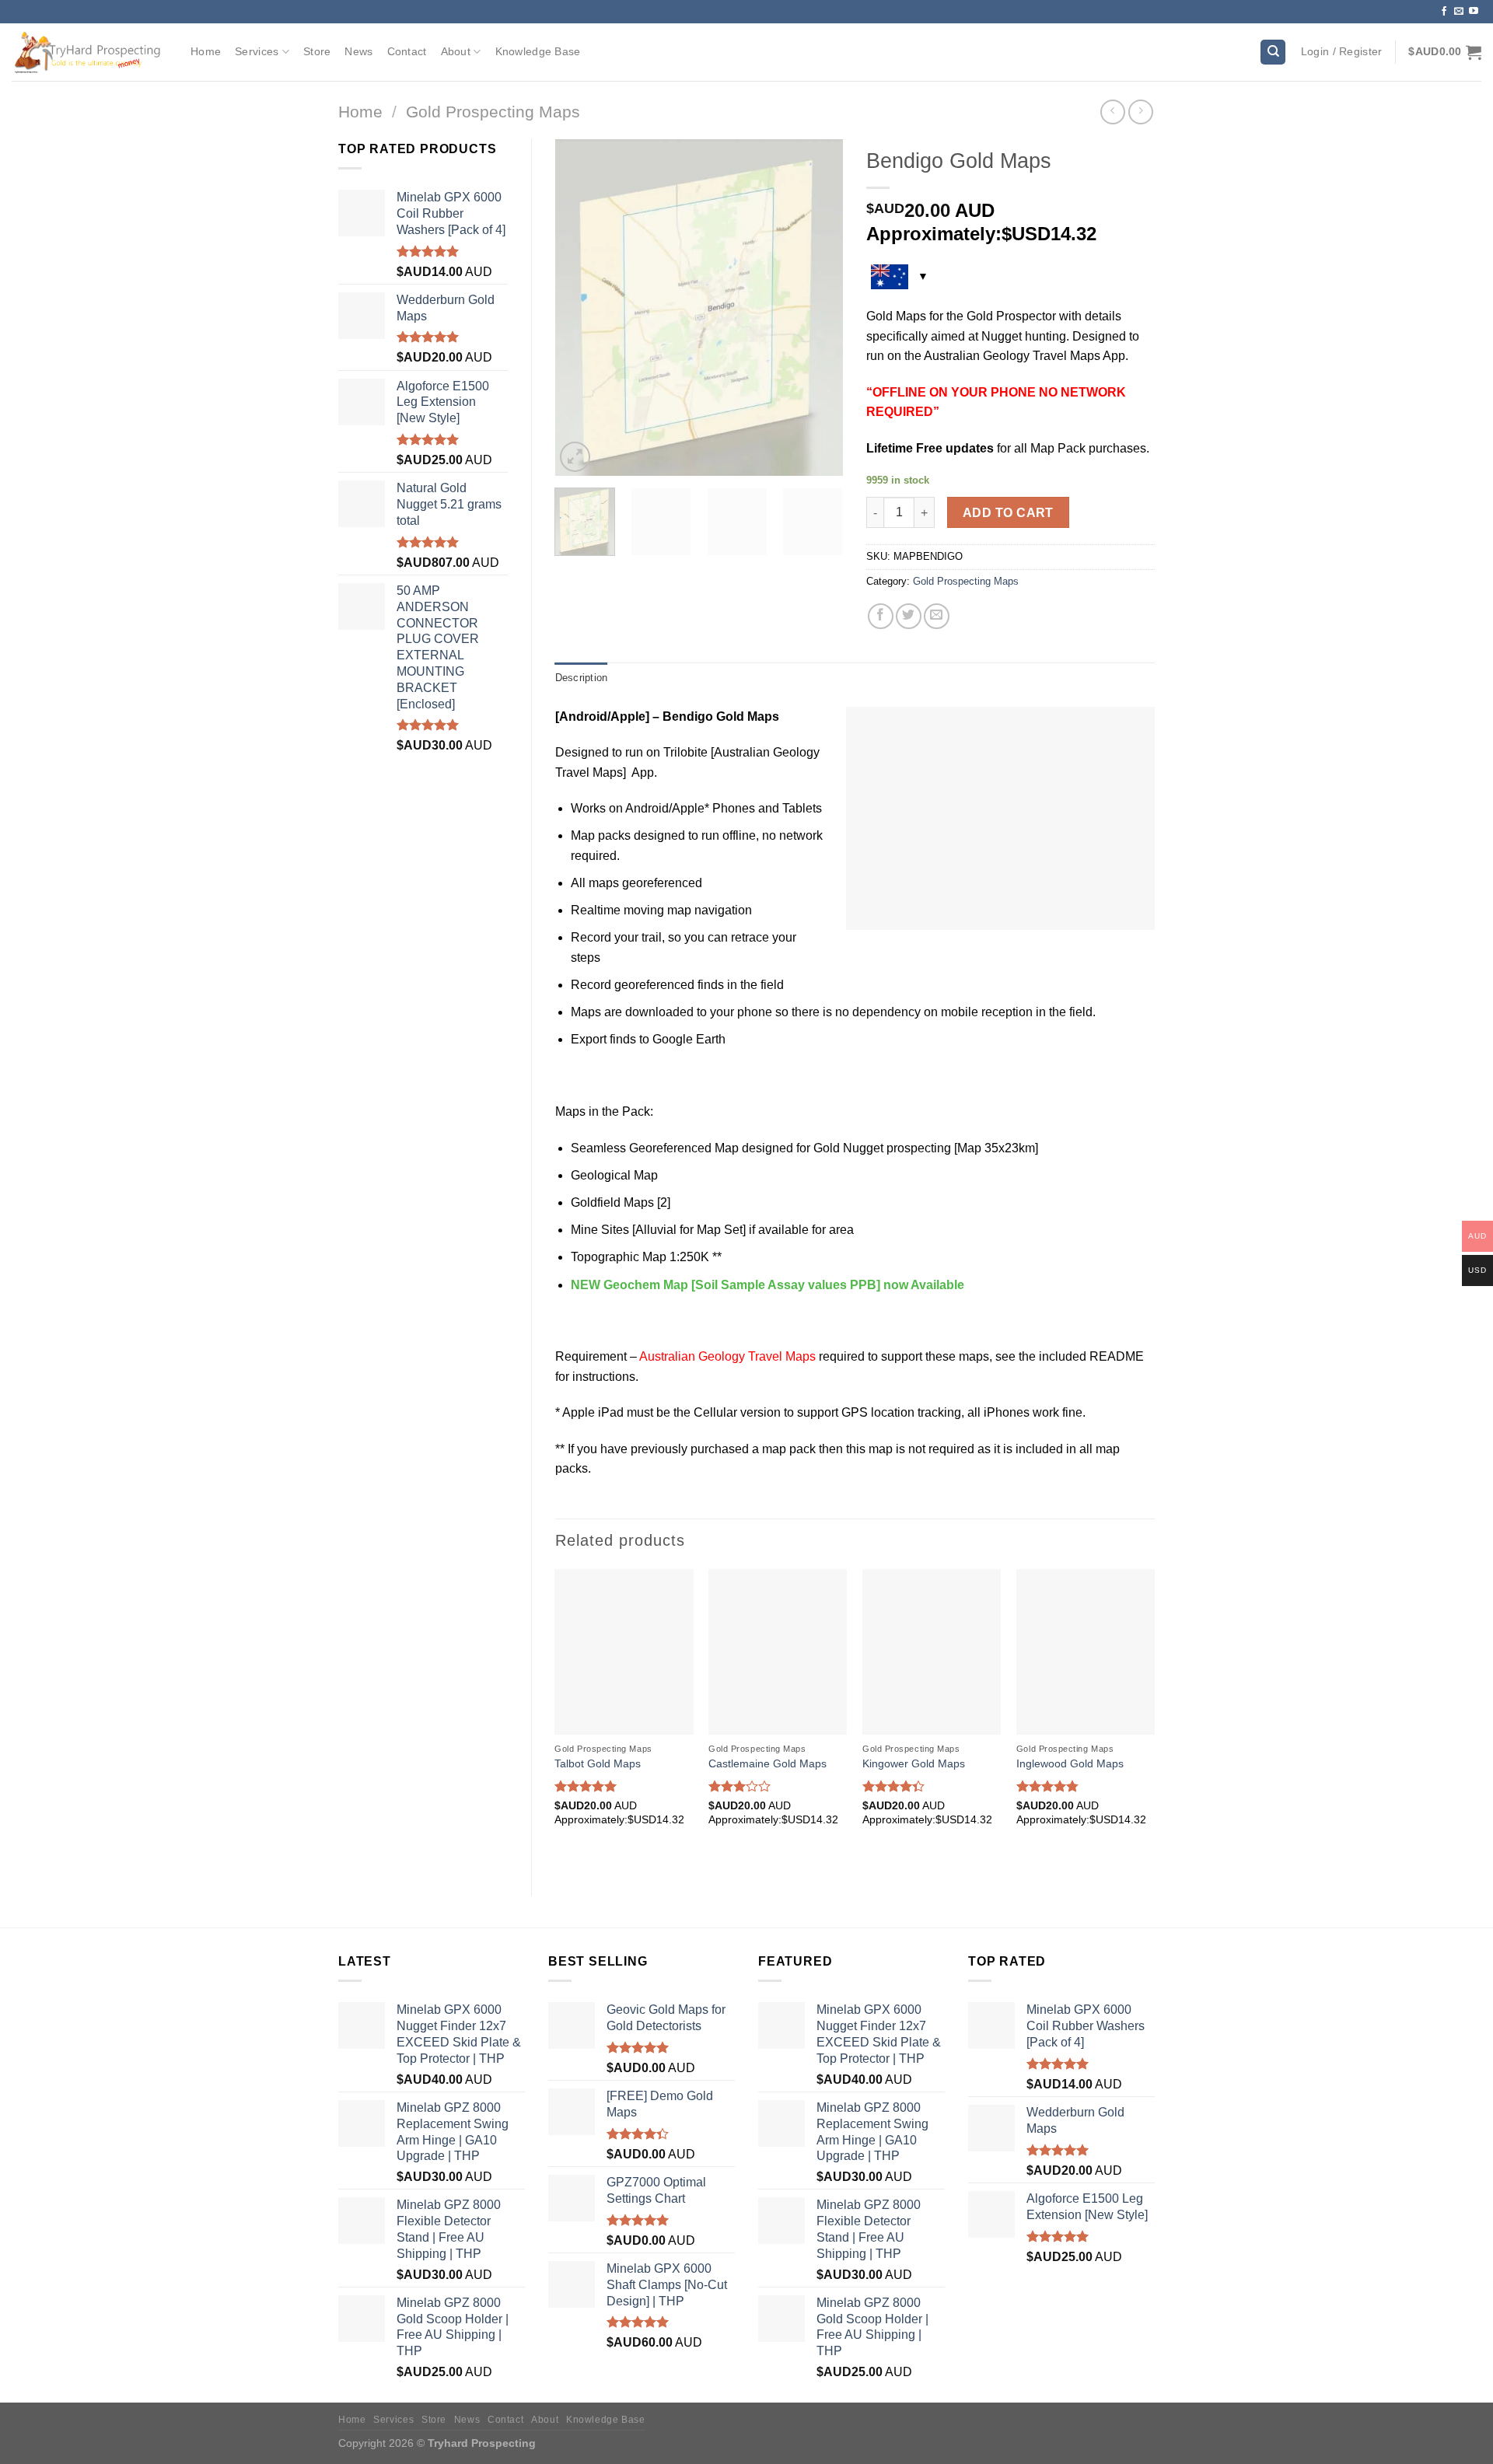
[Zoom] (575, 457)
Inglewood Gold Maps (1070, 1763)
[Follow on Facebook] (1444, 12)
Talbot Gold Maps (598, 1763)
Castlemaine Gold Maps (767, 1763)
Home (206, 51)
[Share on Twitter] (909, 616)
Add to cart (1008, 513)
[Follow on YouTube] (1474, 12)
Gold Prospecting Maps (493, 112)
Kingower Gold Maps (914, 1763)
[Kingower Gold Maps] (932, 1652)
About (456, 51)
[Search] (1273, 52)
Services (257, 51)
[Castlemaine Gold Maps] (778, 1652)
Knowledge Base (538, 51)
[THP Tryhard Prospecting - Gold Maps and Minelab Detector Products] (89, 52)
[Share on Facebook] (881, 616)
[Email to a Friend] (937, 616)
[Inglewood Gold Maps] (1086, 1652)
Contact (407, 51)
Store (317, 51)
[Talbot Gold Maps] (624, 1652)
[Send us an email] (1459, 12)
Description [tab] (582, 678)
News (358, 51)
